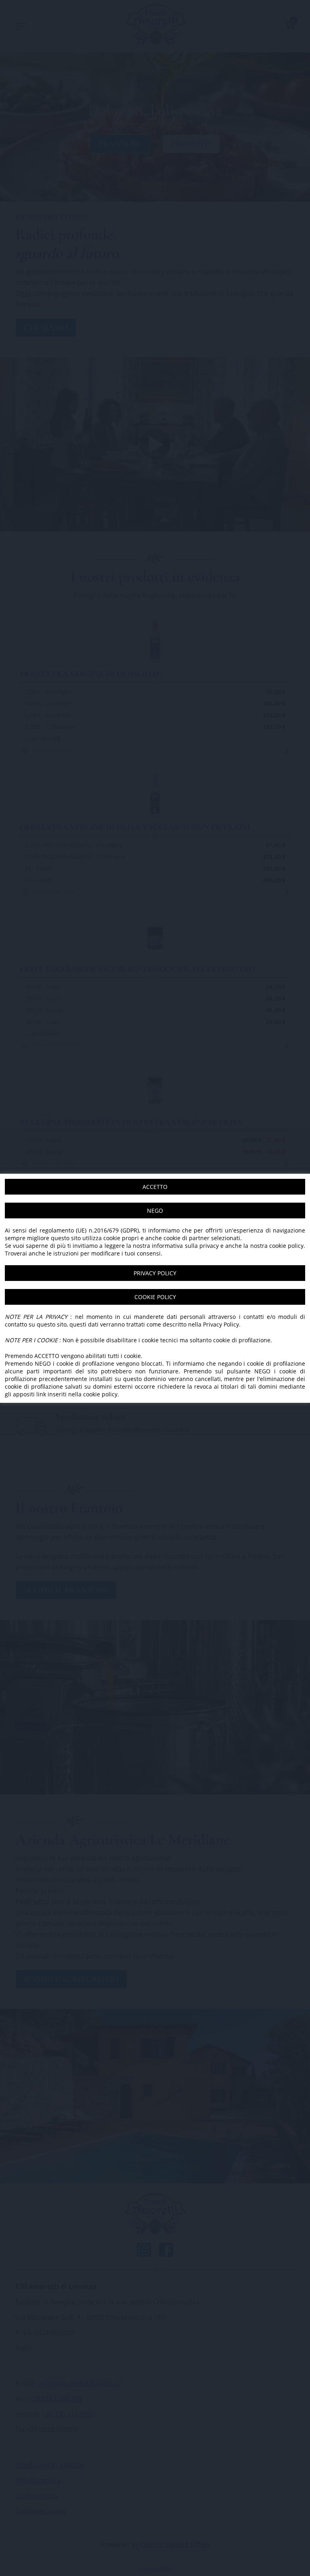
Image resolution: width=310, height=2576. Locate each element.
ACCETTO (155, 1187)
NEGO (155, 1211)
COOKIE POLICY (155, 1297)
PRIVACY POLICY (155, 1273)
